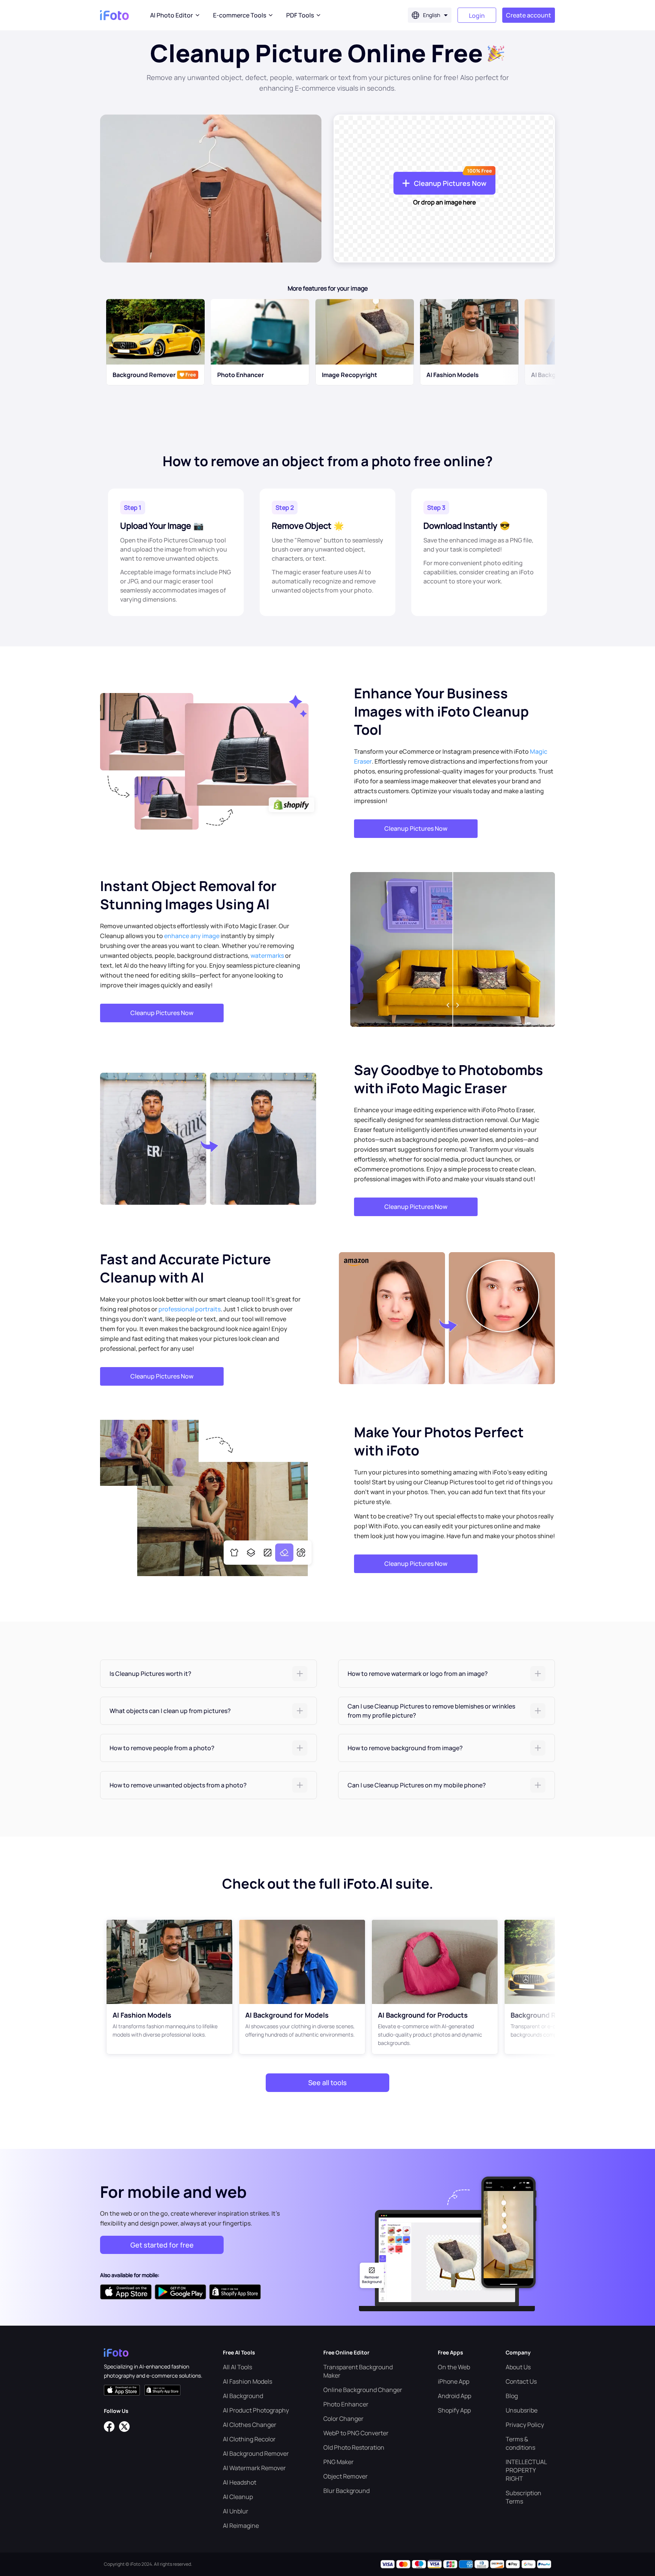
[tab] (208, 1674)
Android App (454, 2396)
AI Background (243, 2396)
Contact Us (521, 2381)
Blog (512, 2396)
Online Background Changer (363, 2390)
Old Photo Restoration (354, 2447)
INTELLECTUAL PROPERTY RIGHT (526, 2470)
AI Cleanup (238, 2497)
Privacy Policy (525, 2425)
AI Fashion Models (248, 2381)
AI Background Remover (256, 2453)
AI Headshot (240, 2482)
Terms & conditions (520, 2443)
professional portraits (190, 1309)
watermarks (267, 956)
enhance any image (192, 936)
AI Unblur (236, 2511)
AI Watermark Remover (254, 2468)
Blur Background (346, 2491)
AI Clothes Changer (250, 2425)
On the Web (454, 2367)
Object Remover (346, 2476)
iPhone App (454, 2381)
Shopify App (454, 2410)
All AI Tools (237, 2367)
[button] (208, 1674)
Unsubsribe (522, 2410)
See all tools (327, 2082)
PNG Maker (338, 2462)
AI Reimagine (241, 2526)
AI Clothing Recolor (249, 2439)
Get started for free (162, 2245)
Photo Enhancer (346, 2404)
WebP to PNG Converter (356, 2433)
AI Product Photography (256, 2410)
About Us (518, 2367)
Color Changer (343, 2419)
